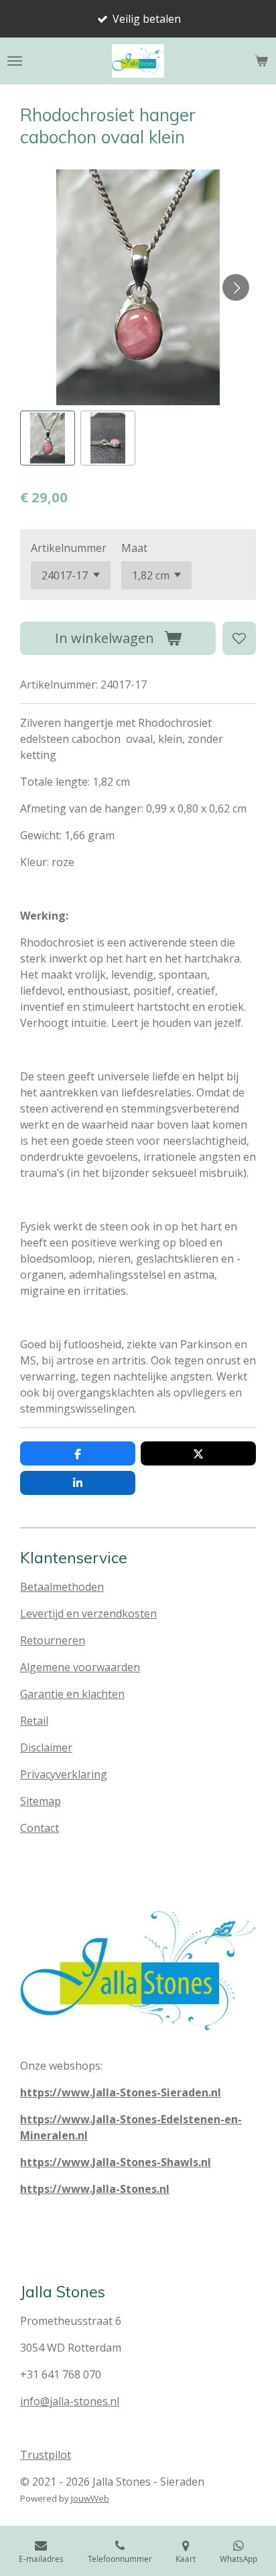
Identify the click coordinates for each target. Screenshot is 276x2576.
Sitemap (41, 1801)
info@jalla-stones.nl (70, 2401)
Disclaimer (46, 1747)
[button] (48, 438)
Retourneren (53, 1640)
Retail (34, 1721)
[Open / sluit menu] (15, 61)
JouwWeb (90, 2498)
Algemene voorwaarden (80, 1667)
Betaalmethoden (62, 1587)
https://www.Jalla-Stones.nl (95, 2189)
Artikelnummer (69, 548)
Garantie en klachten (72, 1694)
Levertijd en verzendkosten (88, 1614)
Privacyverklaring (64, 1774)
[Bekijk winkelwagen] (261, 61)
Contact (40, 1828)
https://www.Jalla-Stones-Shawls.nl (116, 2162)
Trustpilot (46, 2455)
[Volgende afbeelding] (236, 287)
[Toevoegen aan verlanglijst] (239, 638)
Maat (134, 548)
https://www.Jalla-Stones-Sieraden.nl (121, 2092)
